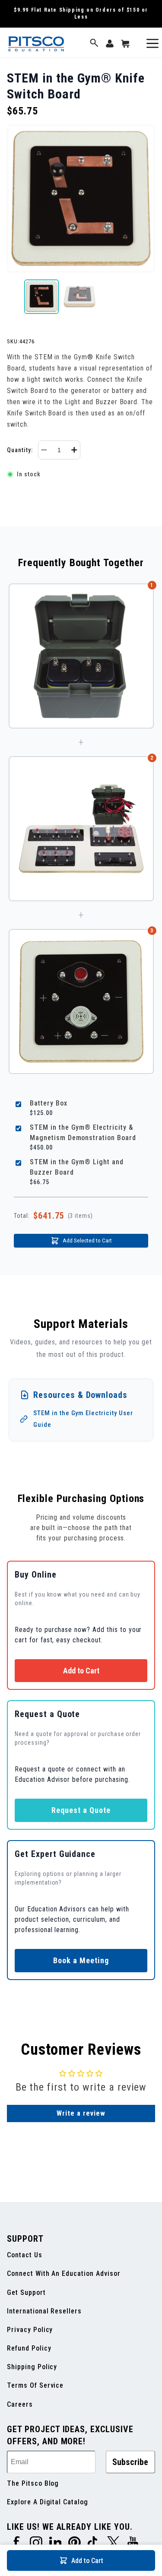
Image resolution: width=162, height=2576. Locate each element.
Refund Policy (29, 2348)
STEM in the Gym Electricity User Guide (83, 1419)
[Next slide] (148, 297)
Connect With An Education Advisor (64, 2273)
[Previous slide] (14, 297)
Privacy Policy (30, 2330)
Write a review (81, 2113)
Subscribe (130, 2462)
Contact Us (25, 2255)
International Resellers (44, 2311)
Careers (20, 2404)
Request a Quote (81, 1810)
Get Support (26, 2292)
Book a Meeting (81, 1960)
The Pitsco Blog (33, 2483)
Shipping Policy (32, 2367)
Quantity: (20, 450)
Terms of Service (35, 2385)
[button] (94, 43)
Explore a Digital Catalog (48, 2502)
